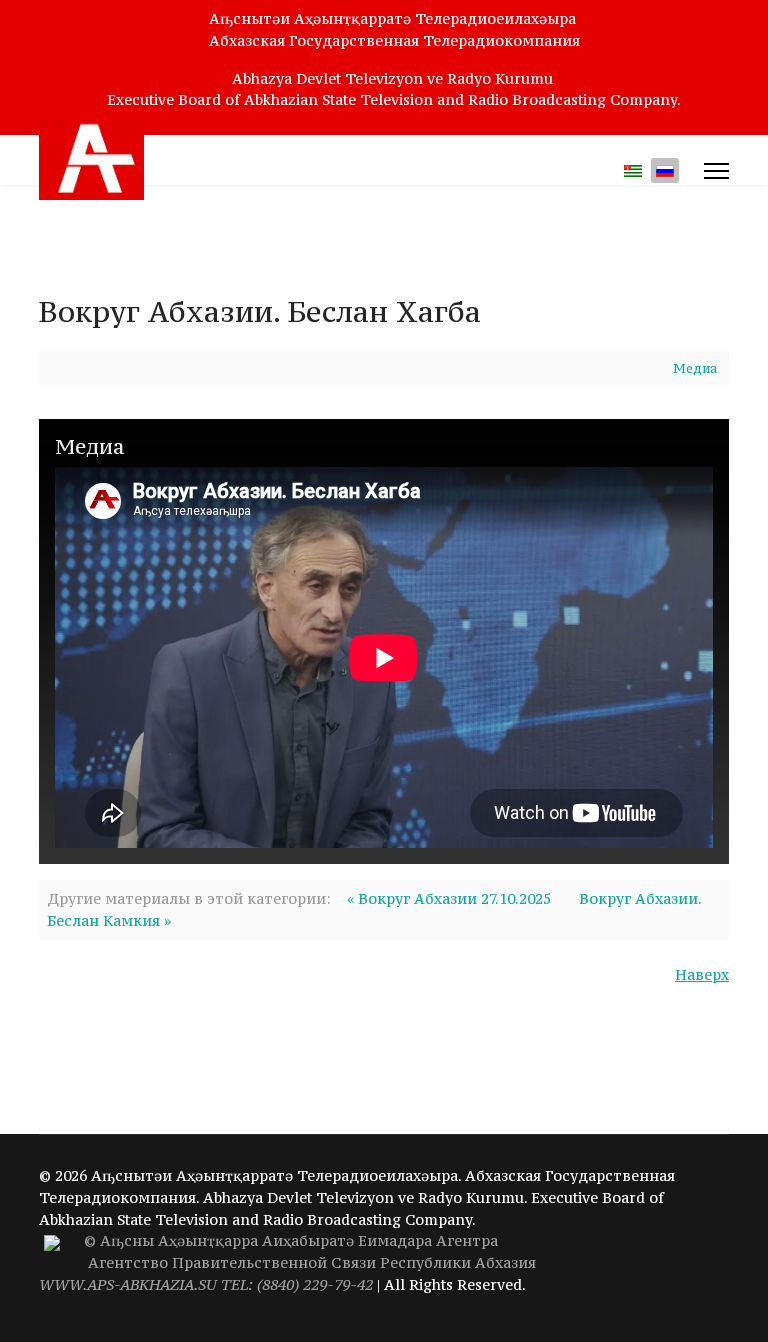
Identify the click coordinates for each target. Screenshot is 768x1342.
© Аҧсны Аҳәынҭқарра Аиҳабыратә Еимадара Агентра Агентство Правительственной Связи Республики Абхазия (287, 1262)
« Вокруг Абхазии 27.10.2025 (449, 898)
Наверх (702, 974)
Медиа (695, 368)
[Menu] (716, 171)
